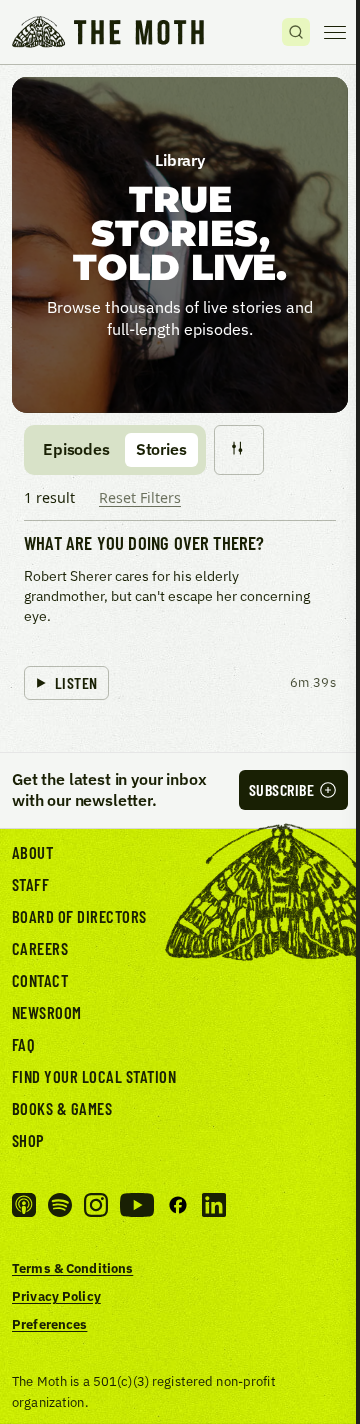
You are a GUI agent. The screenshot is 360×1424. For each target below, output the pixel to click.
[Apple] (24, 1205)
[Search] (296, 32)
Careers (40, 948)
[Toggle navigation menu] (335, 32)
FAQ (24, 1044)
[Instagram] (96, 1205)
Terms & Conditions (72, 1268)
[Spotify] (60, 1205)
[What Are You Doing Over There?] (180, 617)
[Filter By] (239, 450)
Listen (76, 682)
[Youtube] (137, 1205)
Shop (28, 1140)
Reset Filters (140, 497)
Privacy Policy (56, 1296)
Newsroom (47, 1012)
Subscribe (281, 789)
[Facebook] (178, 1205)
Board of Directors (79, 916)
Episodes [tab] (76, 449)
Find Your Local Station (94, 1076)
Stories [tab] (161, 449)
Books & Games (62, 1108)
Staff (30, 884)
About (32, 852)
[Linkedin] (214, 1205)
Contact (40, 980)
